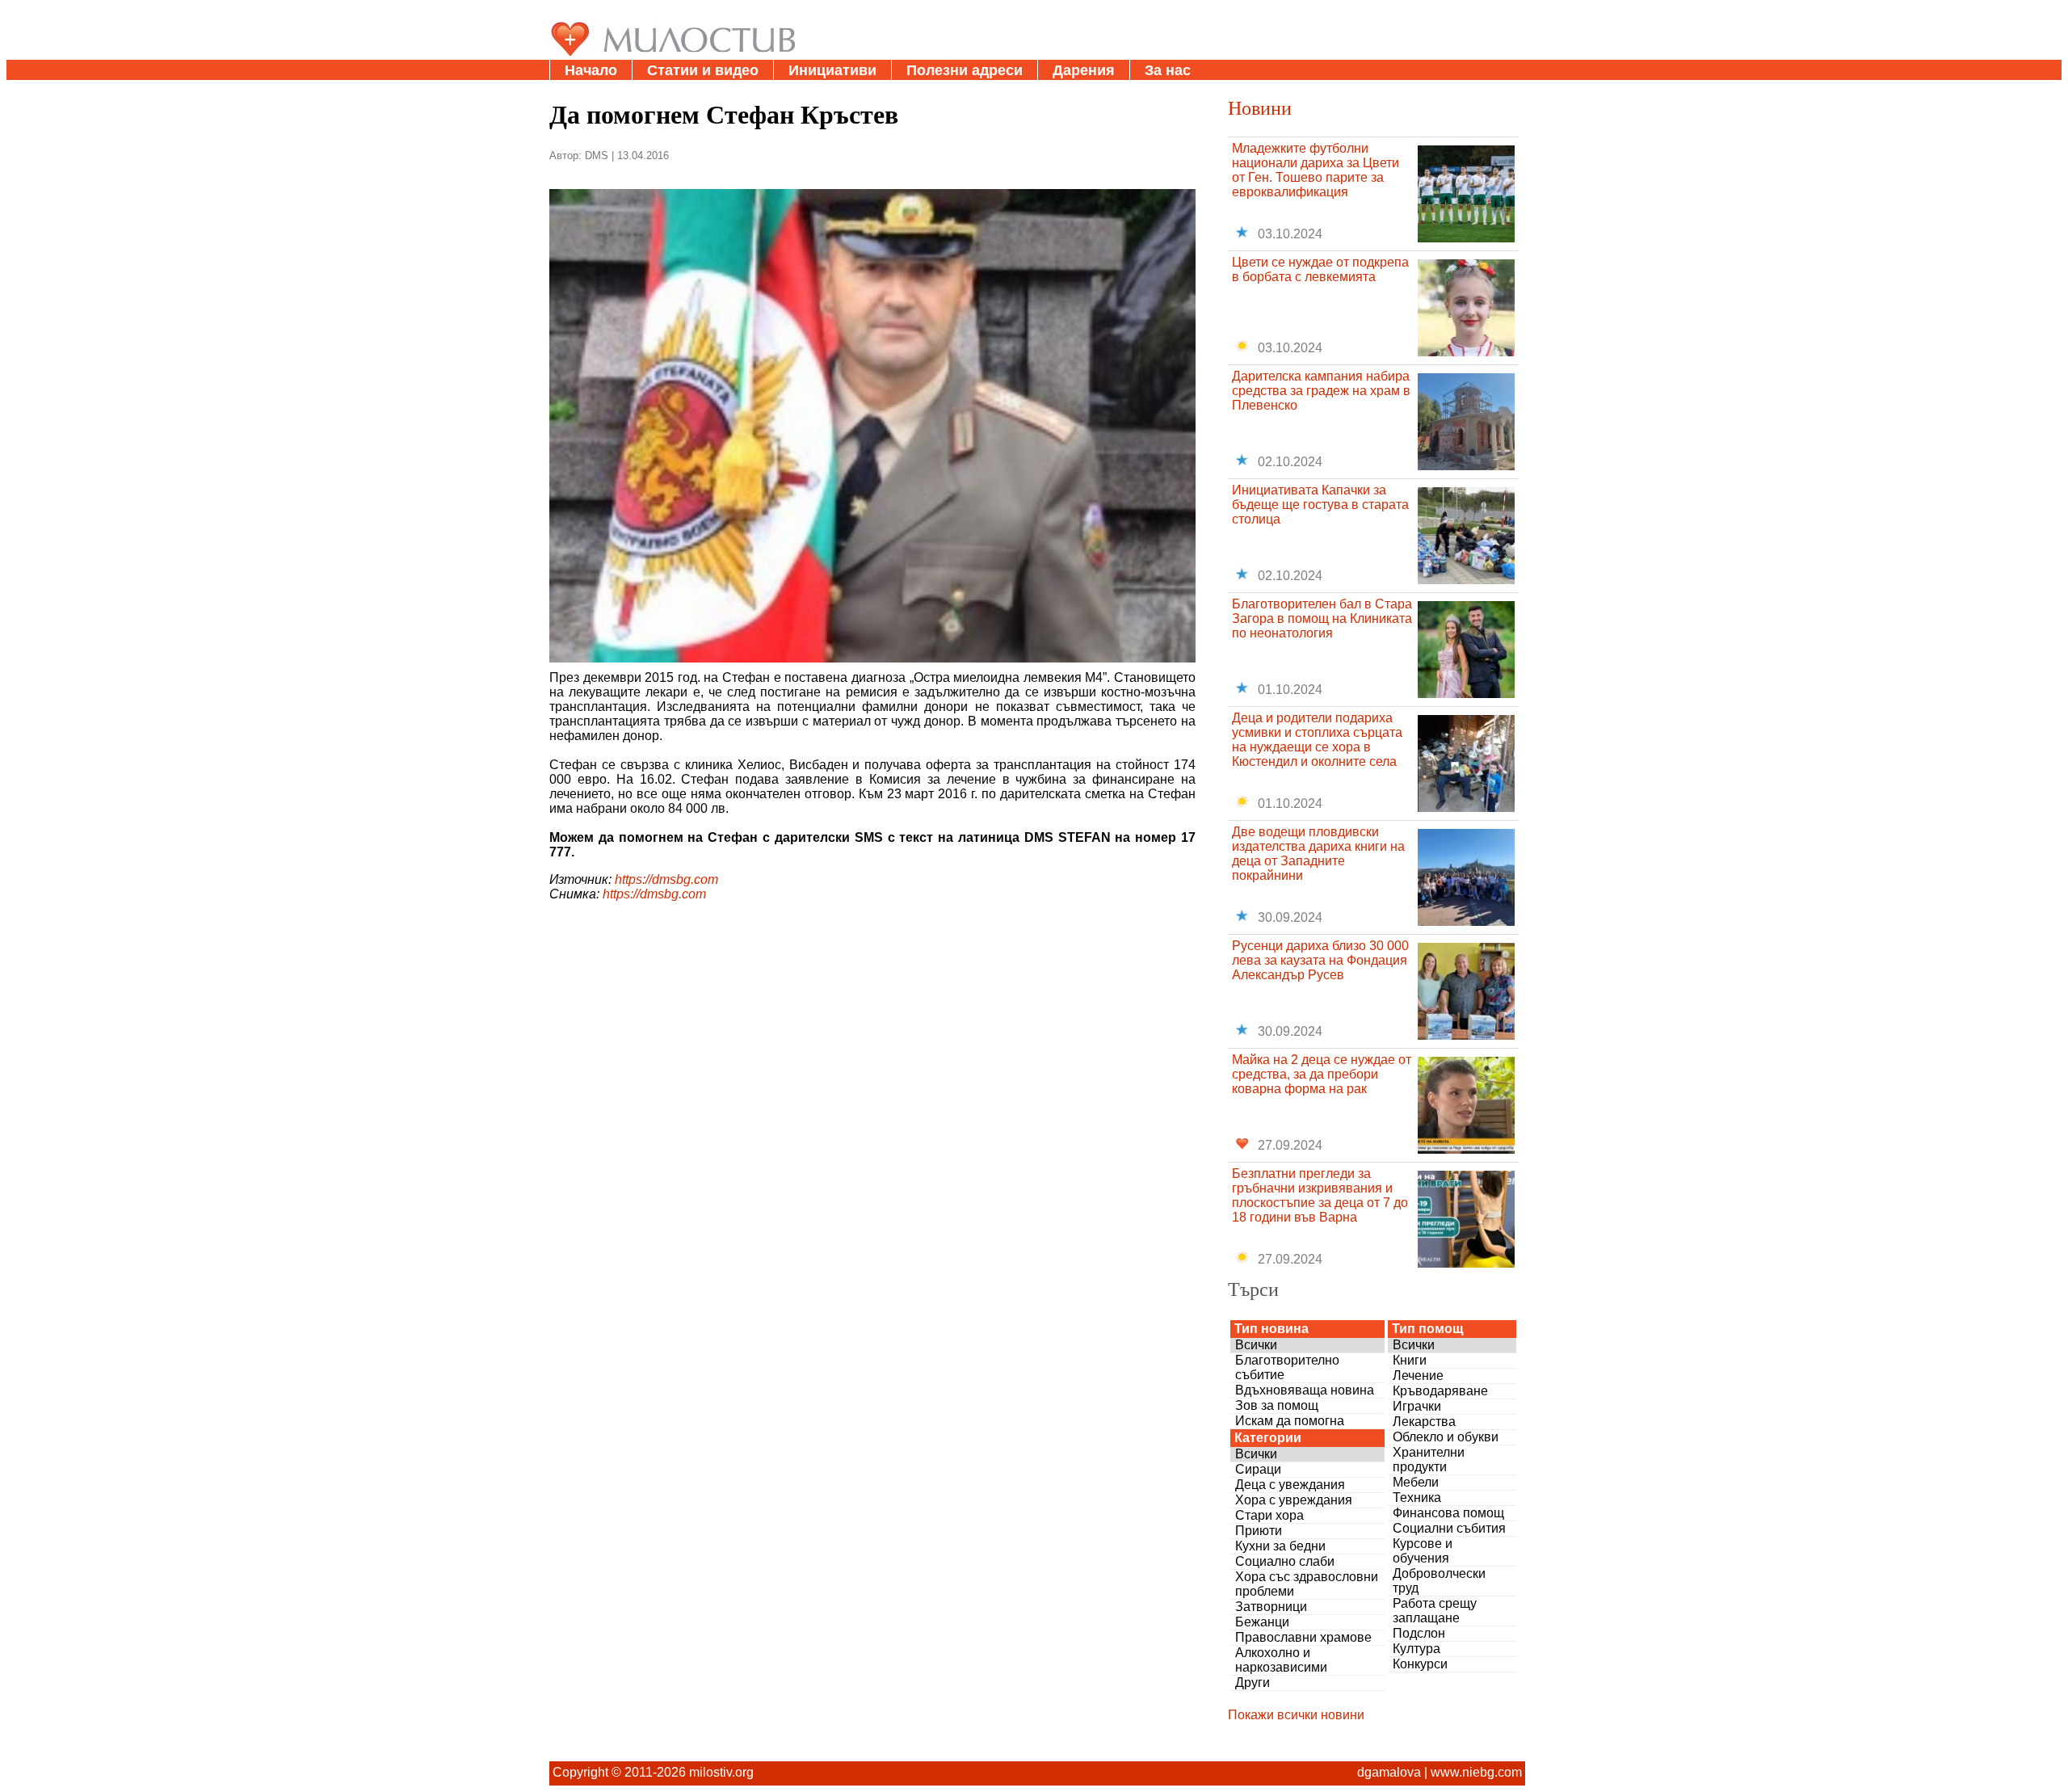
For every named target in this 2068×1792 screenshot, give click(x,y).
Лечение (1418, 1376)
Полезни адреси (965, 70)
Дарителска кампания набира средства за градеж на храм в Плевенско (1321, 391)
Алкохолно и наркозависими (1281, 1660)
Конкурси (1420, 1664)
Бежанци (1262, 1622)
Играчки (1417, 1406)
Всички (1256, 1345)
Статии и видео (703, 70)
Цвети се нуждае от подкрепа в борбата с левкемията (1320, 269)
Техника (1417, 1498)
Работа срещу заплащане (1435, 1611)
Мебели (1416, 1482)
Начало (591, 70)
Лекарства (1424, 1422)
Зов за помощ (1277, 1405)
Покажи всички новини (1296, 1715)
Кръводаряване (1440, 1391)
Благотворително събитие (1287, 1367)
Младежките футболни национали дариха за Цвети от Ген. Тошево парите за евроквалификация (1316, 170)
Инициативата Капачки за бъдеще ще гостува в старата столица (1320, 505)
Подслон (1419, 1633)
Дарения (1084, 70)
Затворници (1271, 1607)
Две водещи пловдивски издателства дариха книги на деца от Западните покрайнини (1318, 854)
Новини (1260, 107)
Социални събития (1449, 1528)
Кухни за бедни (1280, 1546)
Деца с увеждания (1290, 1485)
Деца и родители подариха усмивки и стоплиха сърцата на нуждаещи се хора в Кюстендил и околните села (1317, 740)
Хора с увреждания (1294, 1500)
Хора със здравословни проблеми (1307, 1584)
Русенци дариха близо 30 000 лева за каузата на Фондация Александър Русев (1320, 960)
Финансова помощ (1448, 1513)
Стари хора (1269, 1515)
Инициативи (832, 70)
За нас (1168, 70)
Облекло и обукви (1446, 1437)
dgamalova (1389, 1772)
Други (1253, 1683)
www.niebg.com (1476, 1772)
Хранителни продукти (1429, 1460)
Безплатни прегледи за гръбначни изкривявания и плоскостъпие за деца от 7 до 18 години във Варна (1320, 1195)
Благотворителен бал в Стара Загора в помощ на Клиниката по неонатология (1322, 618)
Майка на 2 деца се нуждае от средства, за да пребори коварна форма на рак (1322, 1074)
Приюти (1259, 1531)
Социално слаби (1285, 1561)
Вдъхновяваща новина (1305, 1390)
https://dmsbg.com (666, 879)
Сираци (1258, 1469)
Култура (1416, 1649)
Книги (1410, 1360)
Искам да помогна (1290, 1421)
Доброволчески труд (1439, 1581)
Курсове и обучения (1423, 1551)
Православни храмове (1303, 1637)
